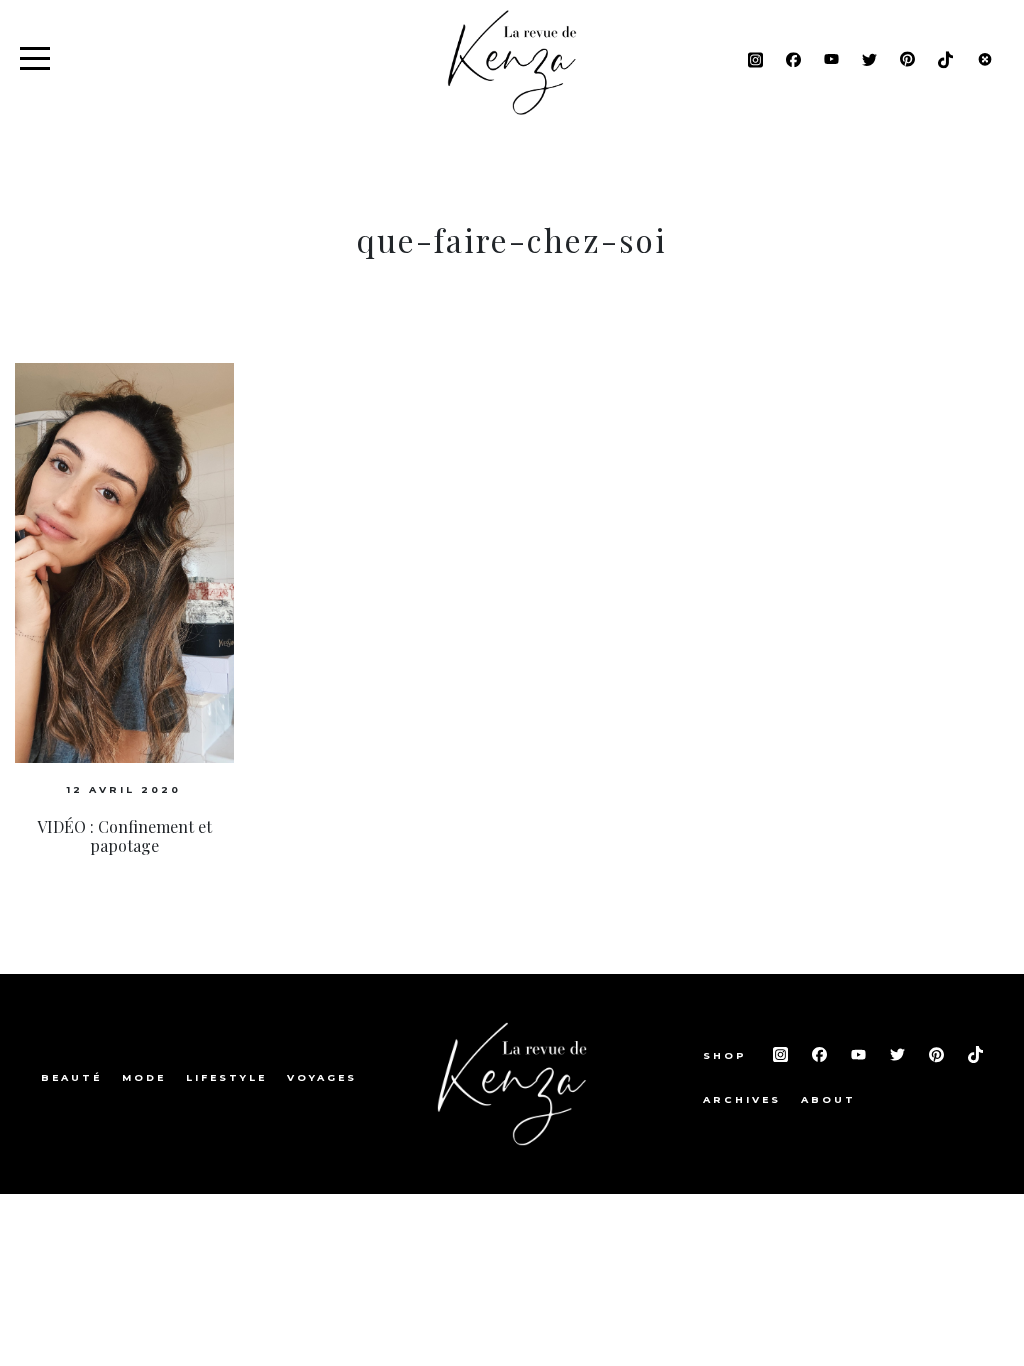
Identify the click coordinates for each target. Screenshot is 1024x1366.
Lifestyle (226, 1077)
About (828, 1099)
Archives (742, 1099)
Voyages (322, 1077)
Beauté (71, 1077)
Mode (144, 1077)
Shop (728, 1055)
